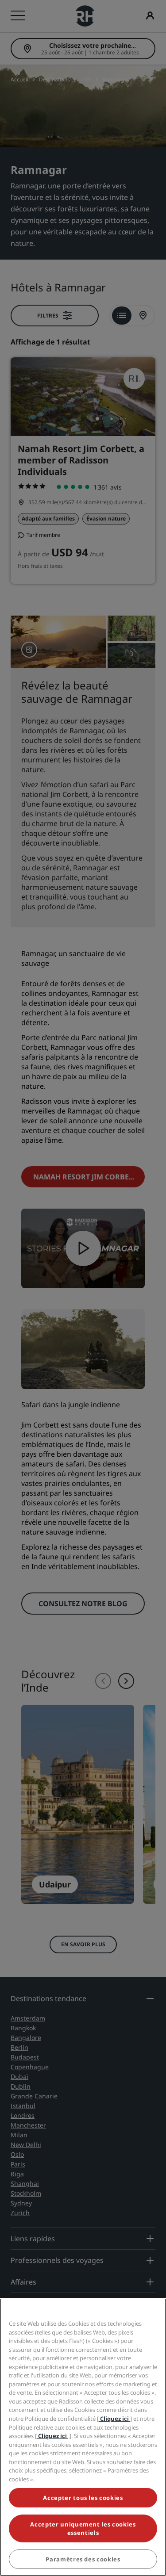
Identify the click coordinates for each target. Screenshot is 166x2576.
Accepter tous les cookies (83, 2498)
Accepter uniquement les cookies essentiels (83, 2528)
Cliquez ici (114, 2419)
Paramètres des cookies (83, 2559)
